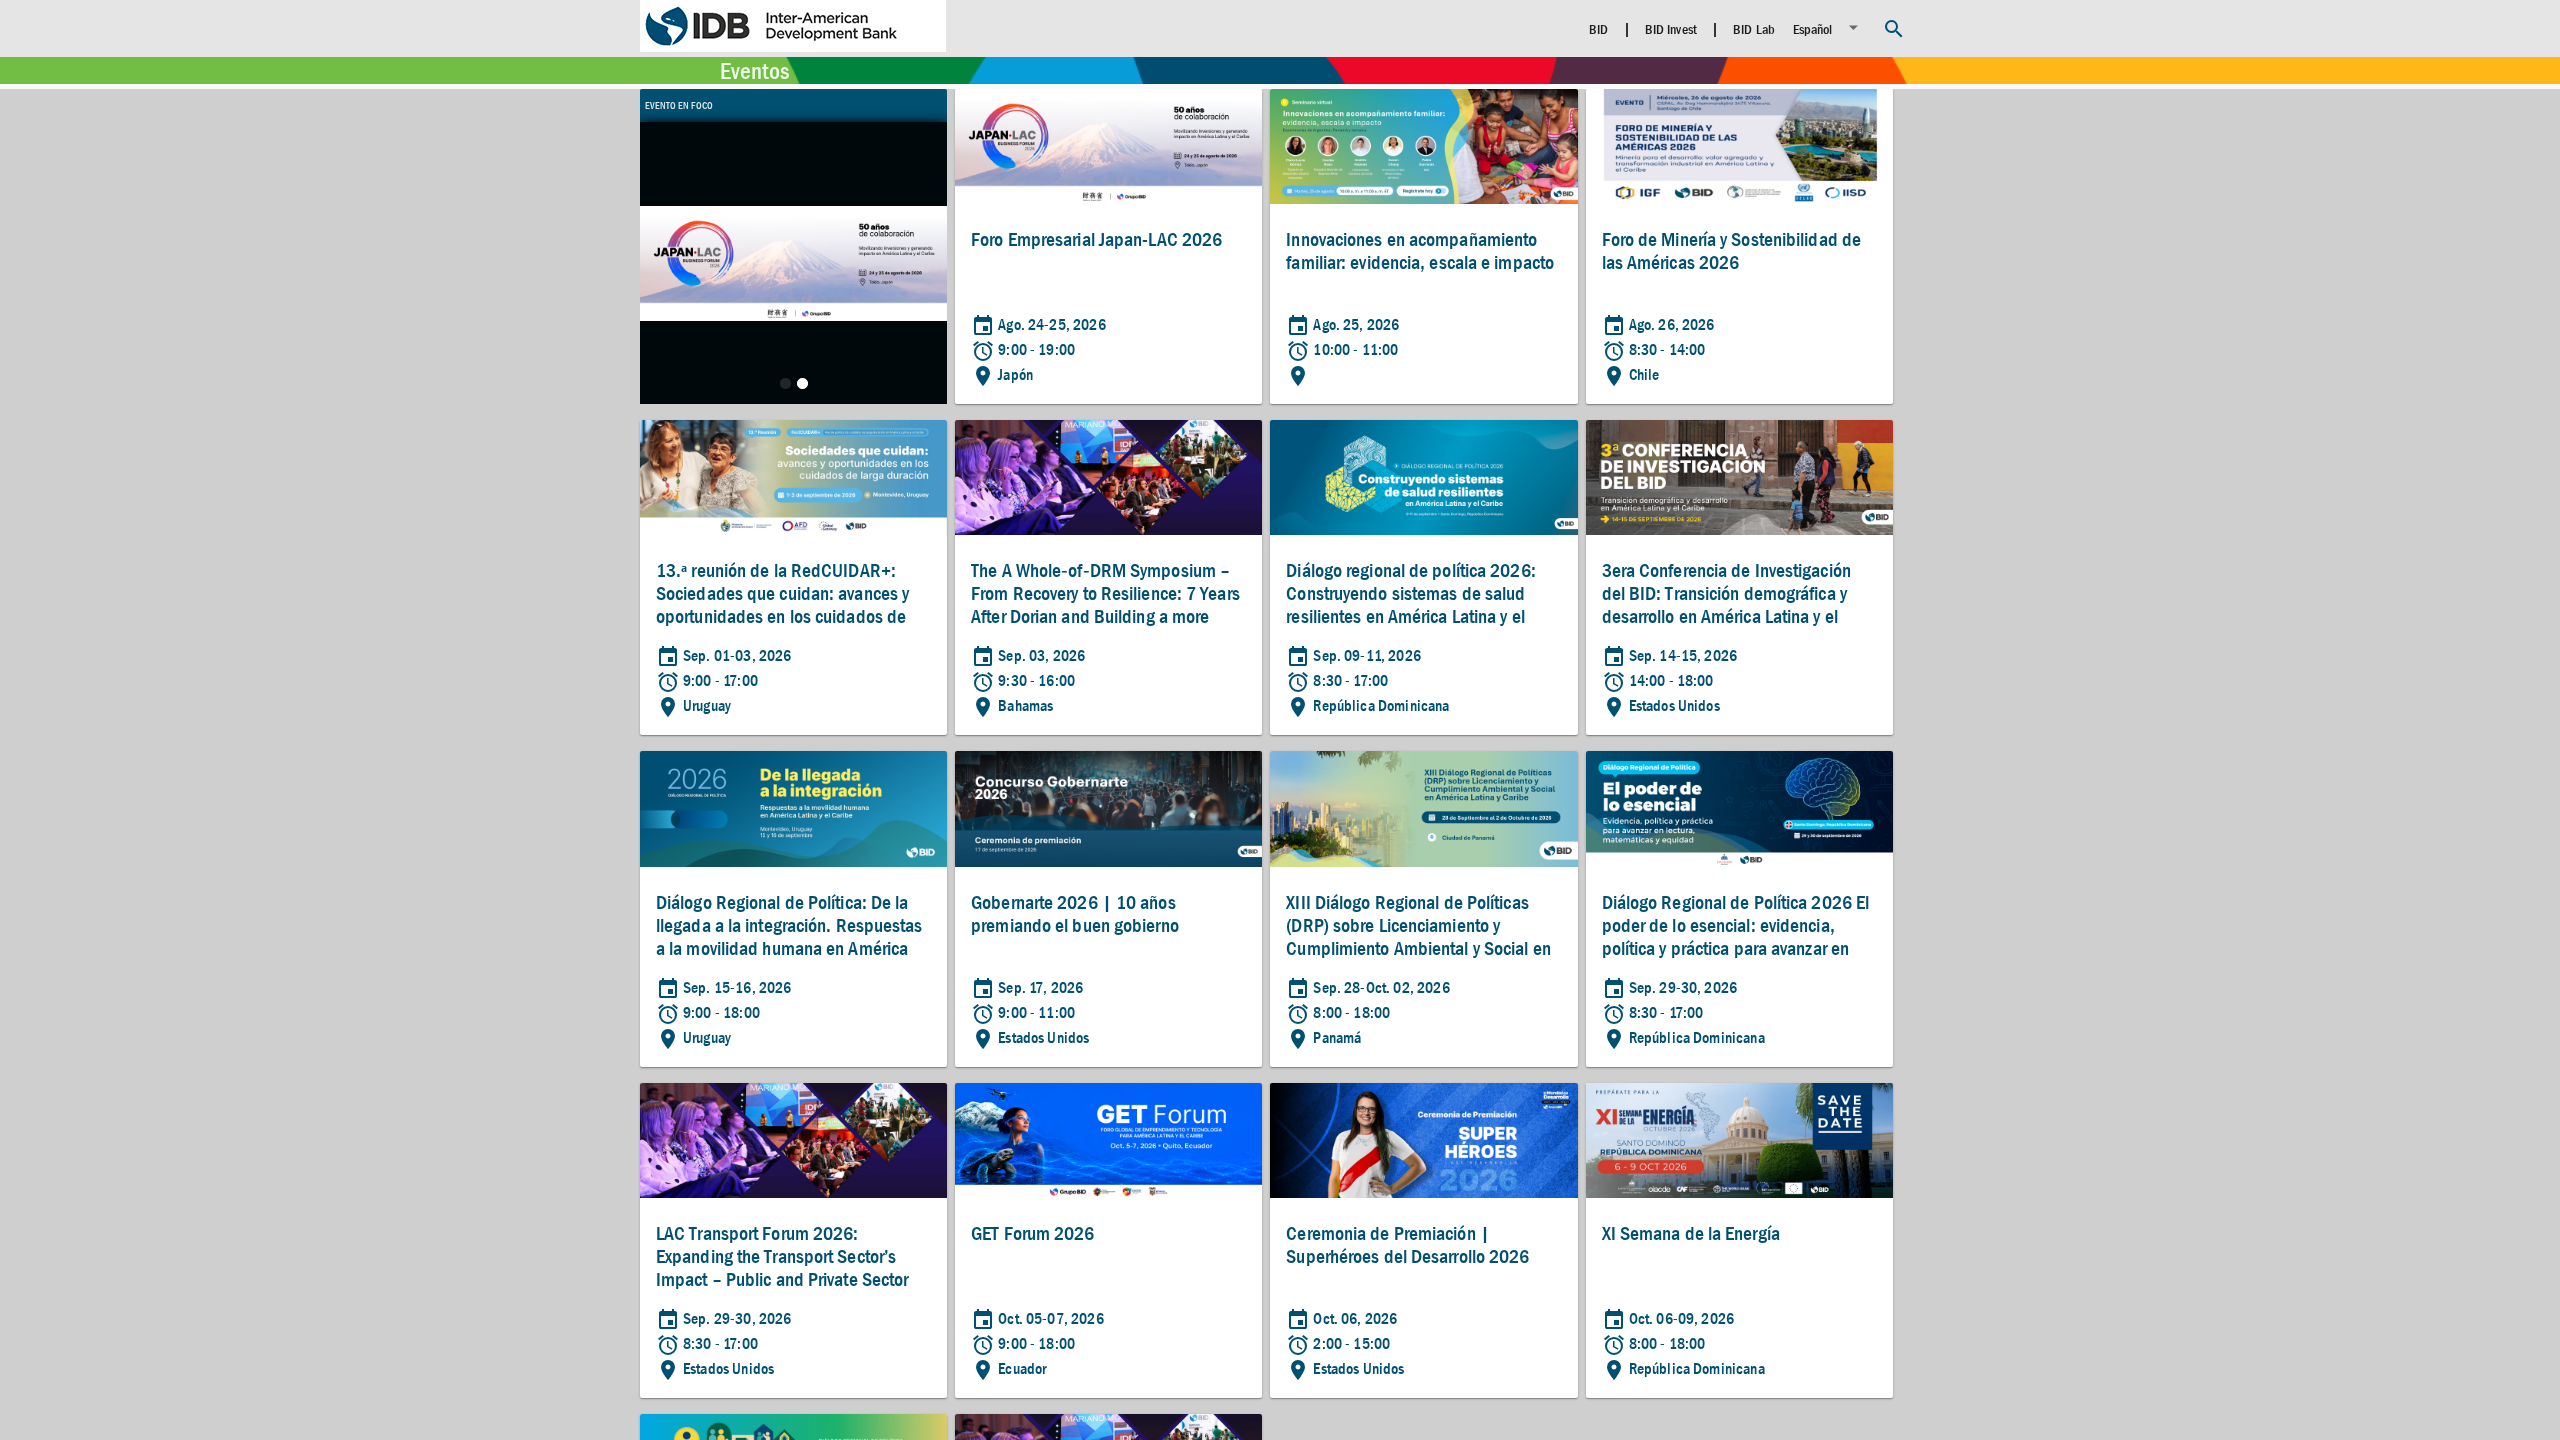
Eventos (754, 71)
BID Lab (1754, 29)
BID (1598, 29)
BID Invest (1671, 29)
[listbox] (1828, 27)
